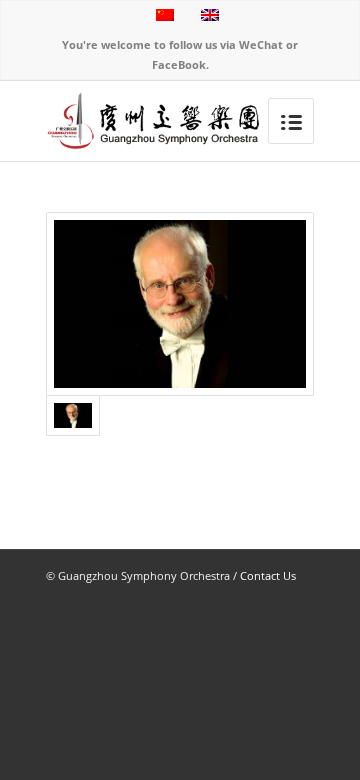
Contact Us (268, 575)
